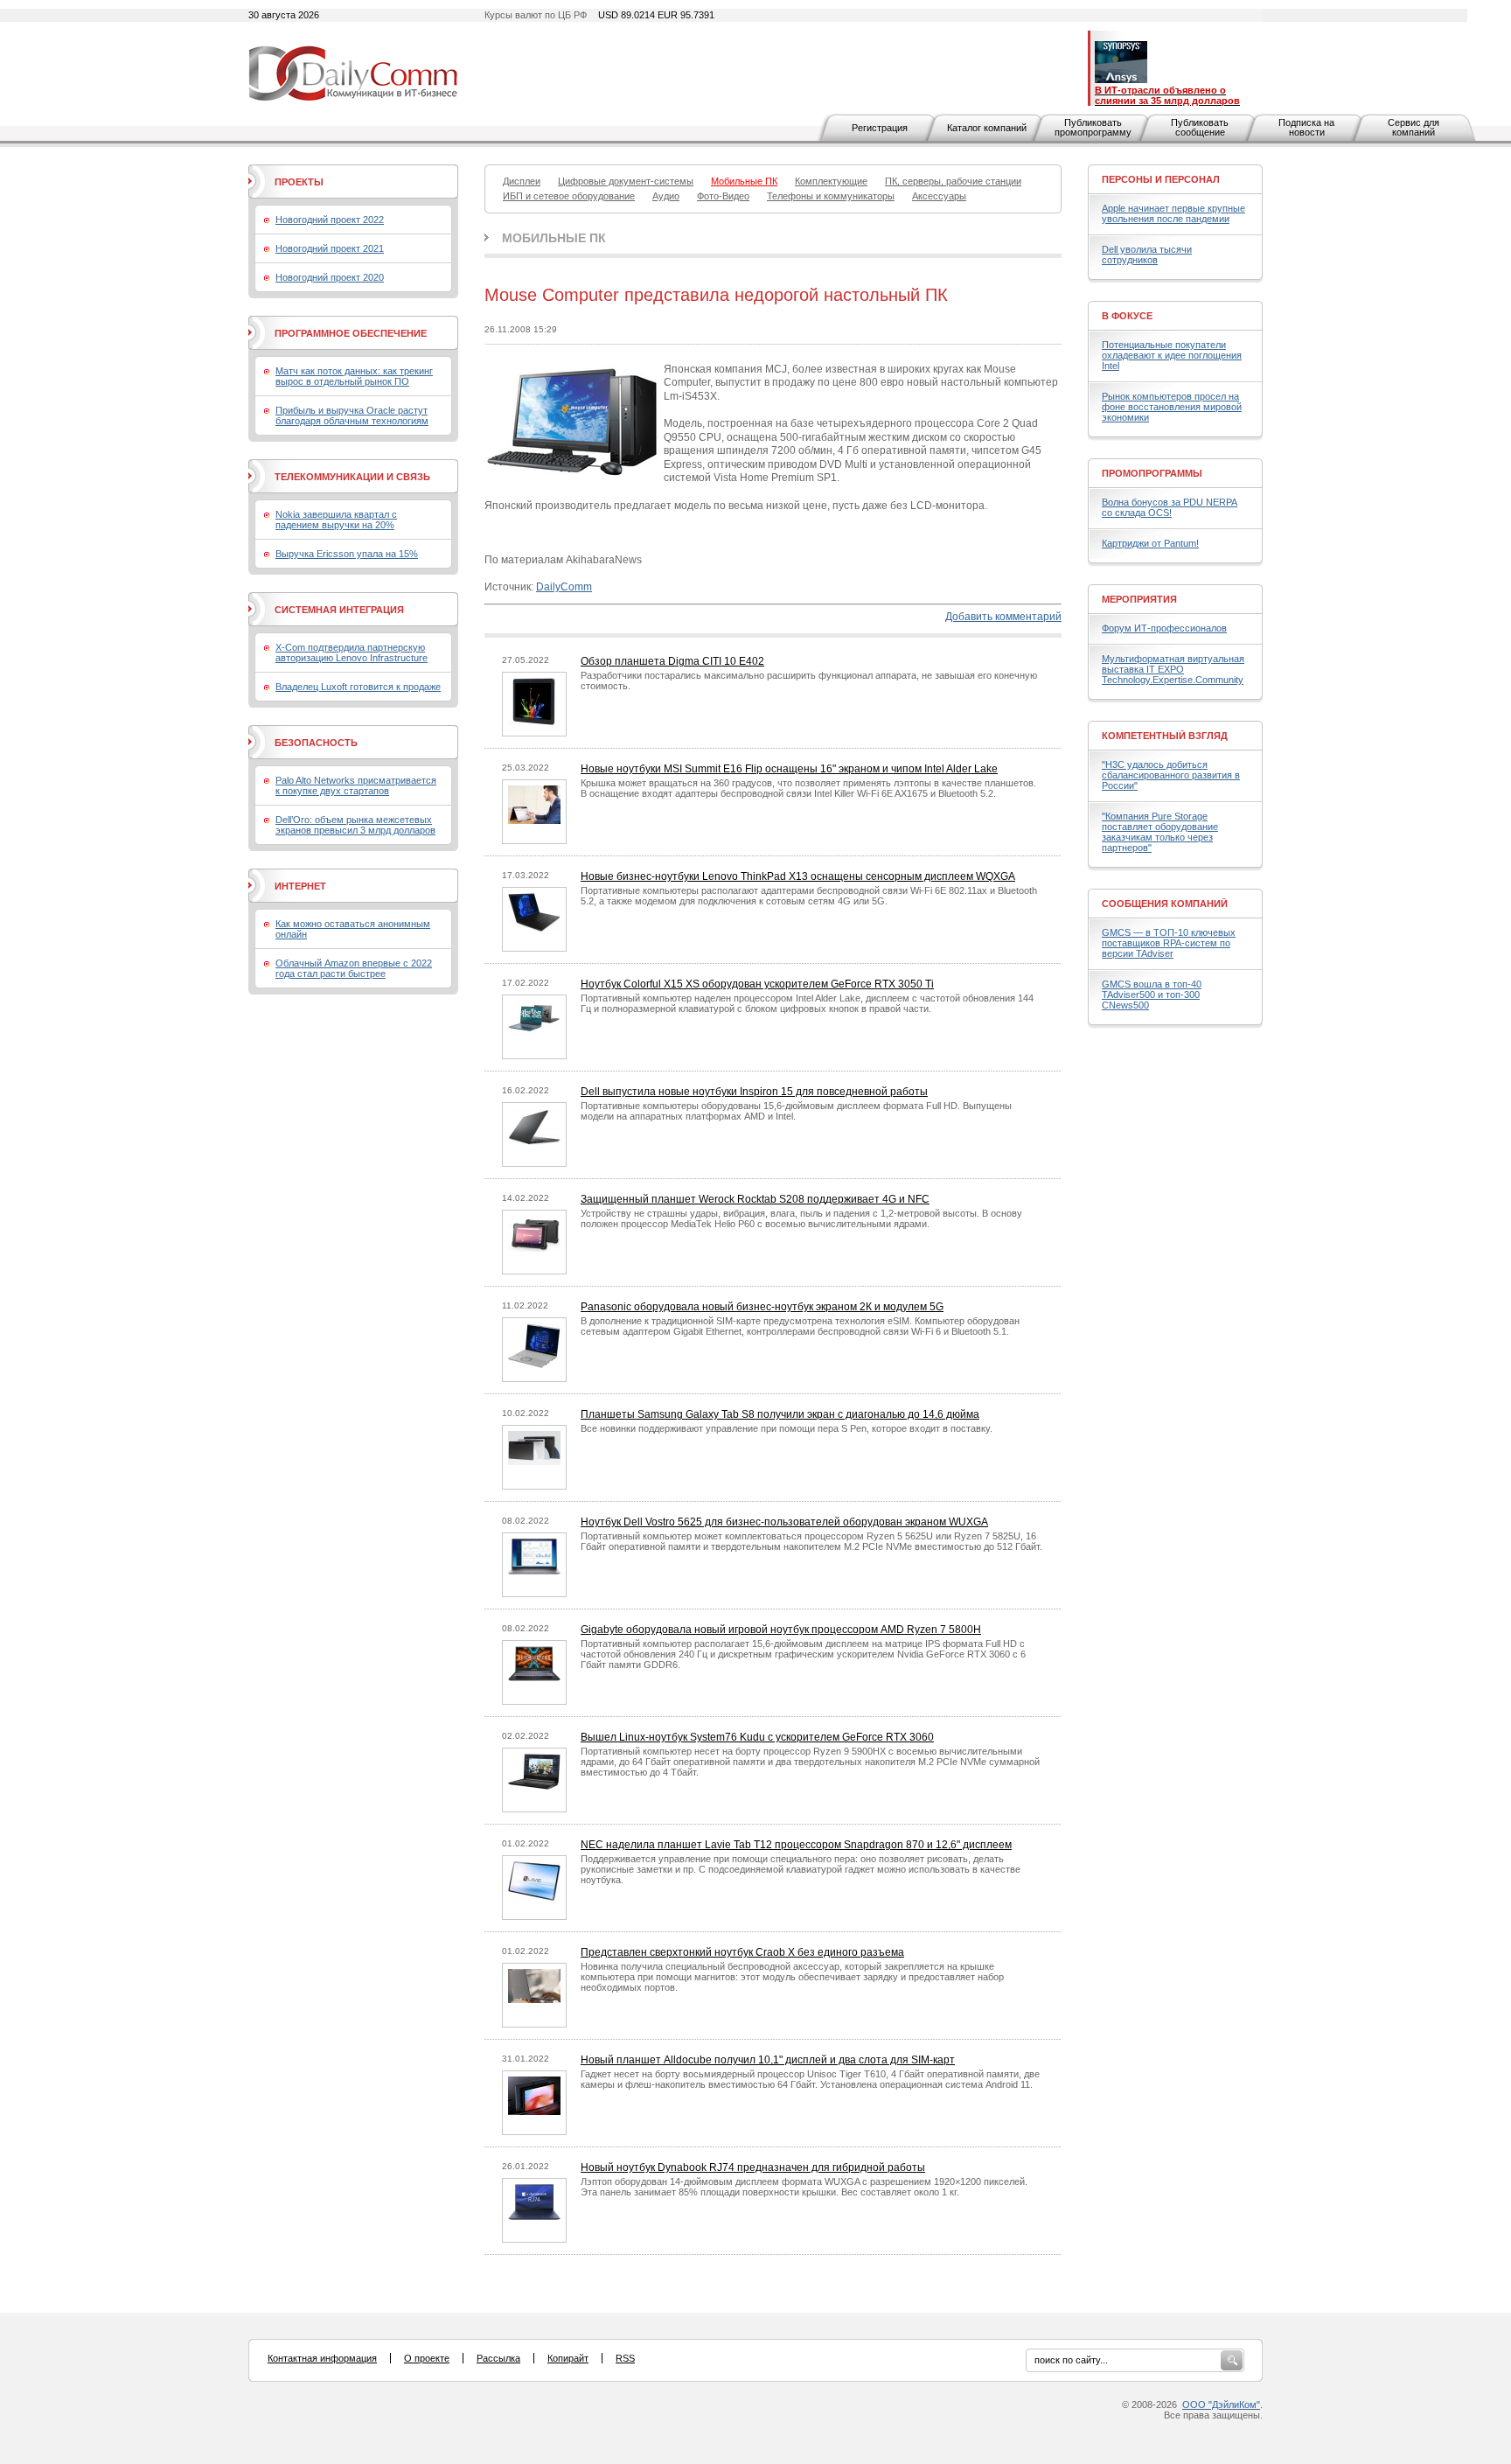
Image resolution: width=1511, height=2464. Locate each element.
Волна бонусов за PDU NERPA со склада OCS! (1170, 507)
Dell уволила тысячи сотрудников (1147, 255)
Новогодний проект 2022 (330, 220)
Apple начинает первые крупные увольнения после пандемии (1173, 213)
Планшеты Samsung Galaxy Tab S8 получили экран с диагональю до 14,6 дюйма (780, 1414)
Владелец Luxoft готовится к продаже (358, 687)
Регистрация (880, 128)
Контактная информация (322, 2358)
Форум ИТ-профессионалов (1164, 628)
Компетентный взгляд (1165, 736)
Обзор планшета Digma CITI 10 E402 (672, 661)
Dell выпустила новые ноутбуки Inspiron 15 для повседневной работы (754, 1092)
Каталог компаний (987, 128)
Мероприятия (1139, 599)
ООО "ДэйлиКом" (1221, 2405)
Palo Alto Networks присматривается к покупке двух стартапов (356, 785)
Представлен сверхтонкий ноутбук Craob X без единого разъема (742, 1952)
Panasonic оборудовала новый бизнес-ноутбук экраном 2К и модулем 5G (762, 1307)
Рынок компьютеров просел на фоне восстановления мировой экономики (1172, 407)
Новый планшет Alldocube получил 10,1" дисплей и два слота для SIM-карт (768, 2060)
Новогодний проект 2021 (330, 248)
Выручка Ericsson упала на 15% (347, 554)
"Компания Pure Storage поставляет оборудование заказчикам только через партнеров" (1160, 832)
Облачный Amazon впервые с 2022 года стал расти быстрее (354, 968)
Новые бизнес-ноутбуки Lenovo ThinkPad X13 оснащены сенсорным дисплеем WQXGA (798, 876)
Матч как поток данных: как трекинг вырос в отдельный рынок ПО (354, 376)
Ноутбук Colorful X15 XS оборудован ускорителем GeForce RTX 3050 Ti (757, 984)
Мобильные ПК (554, 238)
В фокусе (1127, 316)
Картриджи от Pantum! (1150, 543)
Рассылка (498, 2358)
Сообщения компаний (1165, 904)
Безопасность (316, 743)
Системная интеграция (339, 610)
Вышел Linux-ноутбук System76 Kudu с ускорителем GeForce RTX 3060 (757, 1737)
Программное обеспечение (351, 333)
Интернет (300, 886)
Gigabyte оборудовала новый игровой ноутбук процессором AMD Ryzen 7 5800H (781, 1630)
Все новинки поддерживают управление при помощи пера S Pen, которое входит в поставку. (787, 1428)
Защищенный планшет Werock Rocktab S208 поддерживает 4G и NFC (755, 1199)
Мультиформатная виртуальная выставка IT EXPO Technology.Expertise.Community (1173, 669)
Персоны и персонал (1161, 179)
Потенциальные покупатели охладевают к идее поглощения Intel (1172, 355)
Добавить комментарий (1003, 617)
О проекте (427, 2358)
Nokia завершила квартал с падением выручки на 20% (336, 520)
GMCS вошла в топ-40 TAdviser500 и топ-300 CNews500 (1152, 995)
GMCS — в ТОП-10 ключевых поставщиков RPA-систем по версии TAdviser (1169, 943)
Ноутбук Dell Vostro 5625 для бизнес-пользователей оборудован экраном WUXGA (784, 1522)
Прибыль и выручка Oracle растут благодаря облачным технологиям (352, 415)
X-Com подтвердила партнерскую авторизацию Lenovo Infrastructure (352, 653)
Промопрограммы (1152, 473)
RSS (625, 2358)
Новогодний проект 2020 (330, 277)
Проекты (299, 182)
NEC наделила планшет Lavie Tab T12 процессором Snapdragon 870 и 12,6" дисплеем (796, 1845)
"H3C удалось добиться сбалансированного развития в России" (1171, 775)
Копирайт (568, 2358)
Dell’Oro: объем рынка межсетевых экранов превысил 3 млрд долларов (355, 825)
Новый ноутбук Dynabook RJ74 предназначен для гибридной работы (753, 2167)
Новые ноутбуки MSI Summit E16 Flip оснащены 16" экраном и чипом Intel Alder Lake (789, 769)
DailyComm (564, 587)
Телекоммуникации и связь (352, 477)
